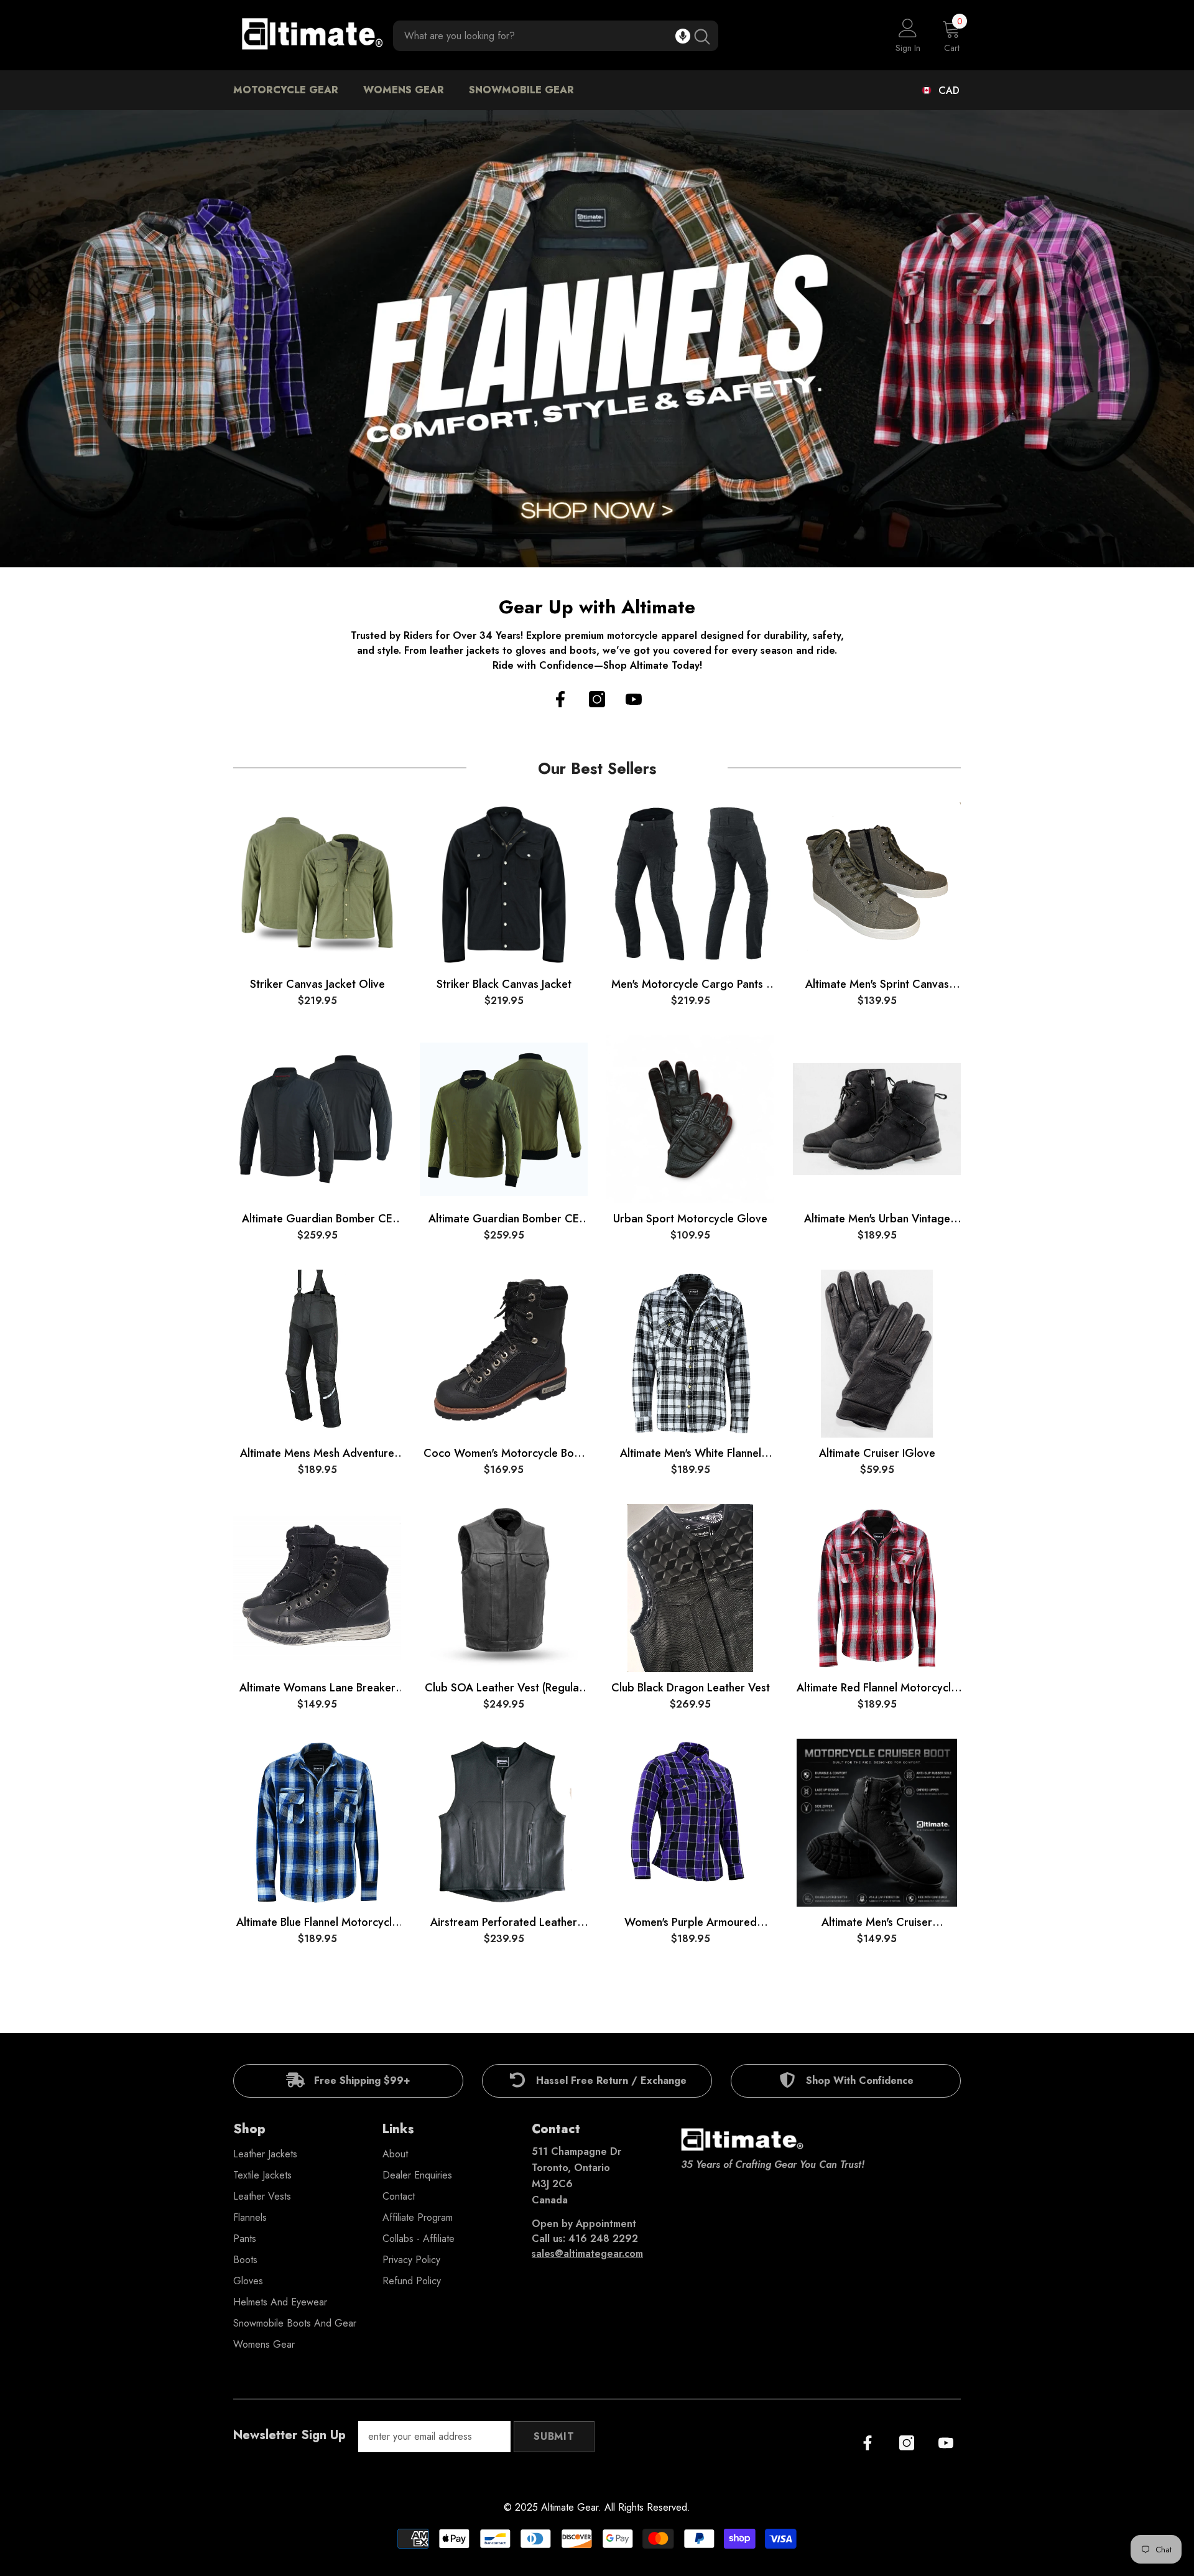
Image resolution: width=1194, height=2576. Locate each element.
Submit (554, 2436)
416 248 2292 (603, 2239)
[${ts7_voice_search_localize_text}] (683, 36)
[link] (348, 2081)
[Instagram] (597, 699)
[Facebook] (560, 699)
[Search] (556, 36)
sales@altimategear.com (587, 2253)
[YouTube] (634, 699)
